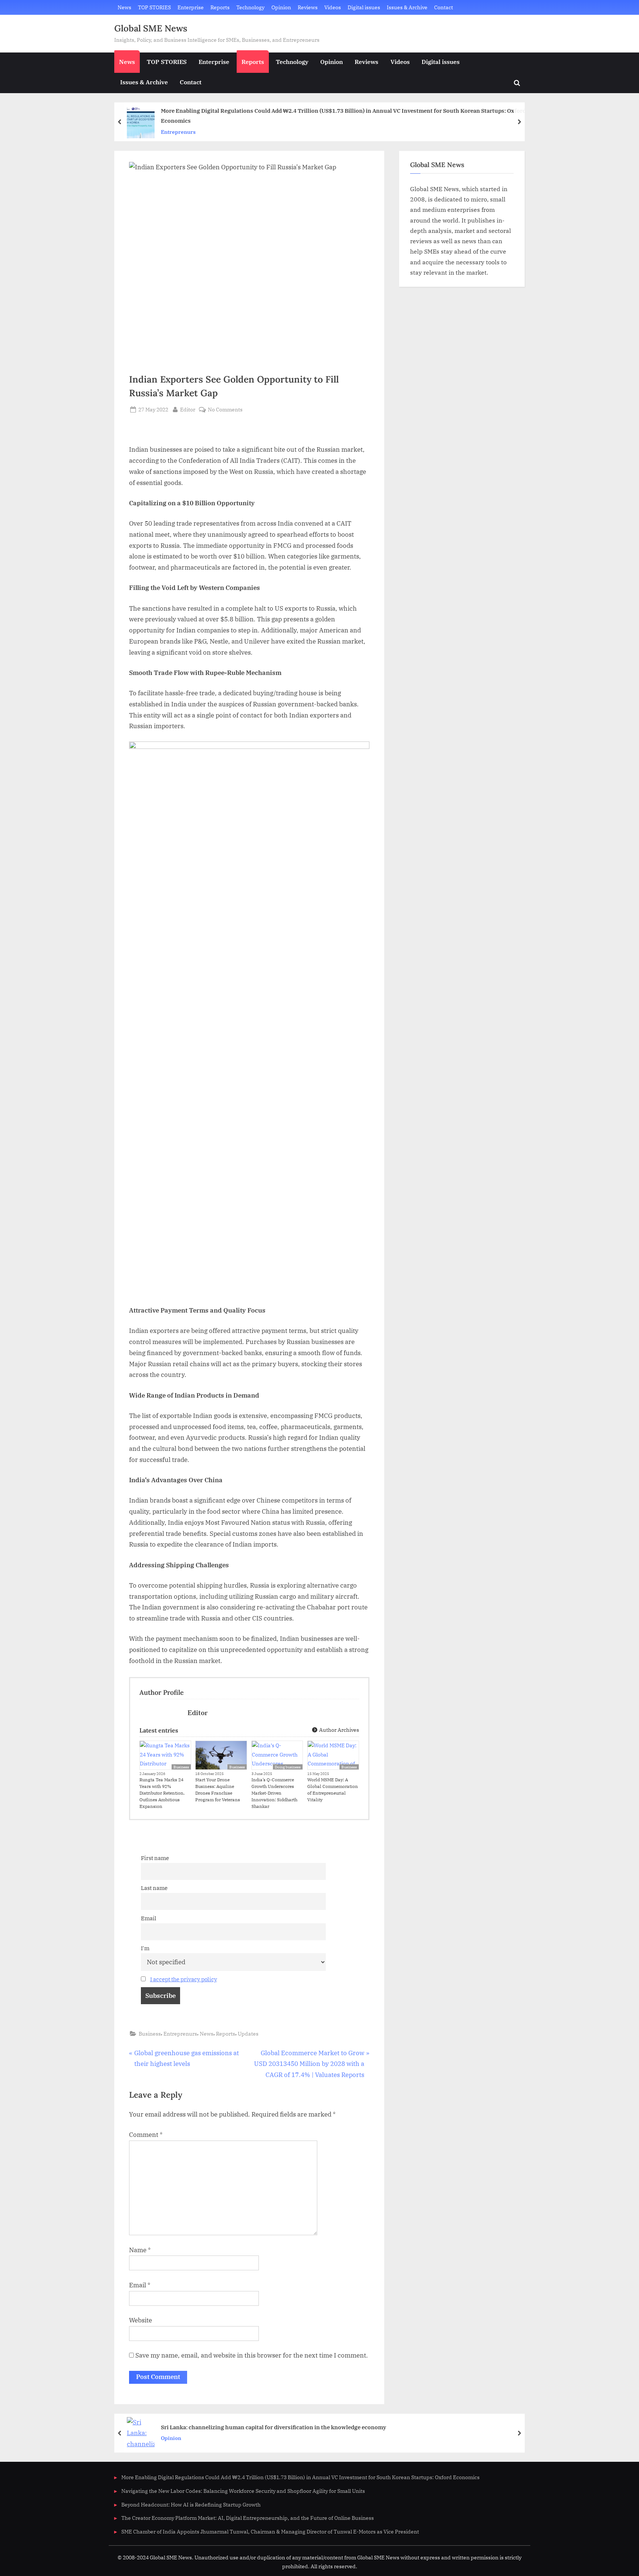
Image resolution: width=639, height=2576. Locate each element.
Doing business (288, 1767)
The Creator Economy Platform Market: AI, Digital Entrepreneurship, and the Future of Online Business (248, 2518)
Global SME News (151, 28)
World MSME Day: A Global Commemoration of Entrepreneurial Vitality (333, 1790)
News (124, 7)
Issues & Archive (407, 7)
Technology (250, 7)
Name (140, 2250)
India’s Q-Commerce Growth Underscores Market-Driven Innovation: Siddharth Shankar (274, 1793)
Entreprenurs (178, 132)
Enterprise (191, 7)
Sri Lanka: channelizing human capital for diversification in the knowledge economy (273, 2427)
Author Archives (339, 1730)
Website (141, 2320)
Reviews (308, 7)
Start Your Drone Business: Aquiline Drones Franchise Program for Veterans (218, 1790)
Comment (146, 2135)
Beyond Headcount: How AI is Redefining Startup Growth (191, 2504)
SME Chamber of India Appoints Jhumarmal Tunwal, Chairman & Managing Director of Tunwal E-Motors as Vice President (270, 2531)
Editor (188, 409)
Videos (333, 7)
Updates (248, 2034)
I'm (145, 1948)
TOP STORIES (154, 7)
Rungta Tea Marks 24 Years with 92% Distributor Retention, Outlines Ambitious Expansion (162, 1793)
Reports (220, 7)
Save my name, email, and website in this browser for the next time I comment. (252, 2355)
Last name (154, 1888)
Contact (444, 7)
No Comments (225, 410)
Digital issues (364, 7)
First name (155, 1858)
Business (181, 1767)
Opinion (281, 7)
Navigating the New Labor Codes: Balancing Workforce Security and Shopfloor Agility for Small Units (243, 2491)
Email (149, 1918)
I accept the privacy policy (184, 1979)
